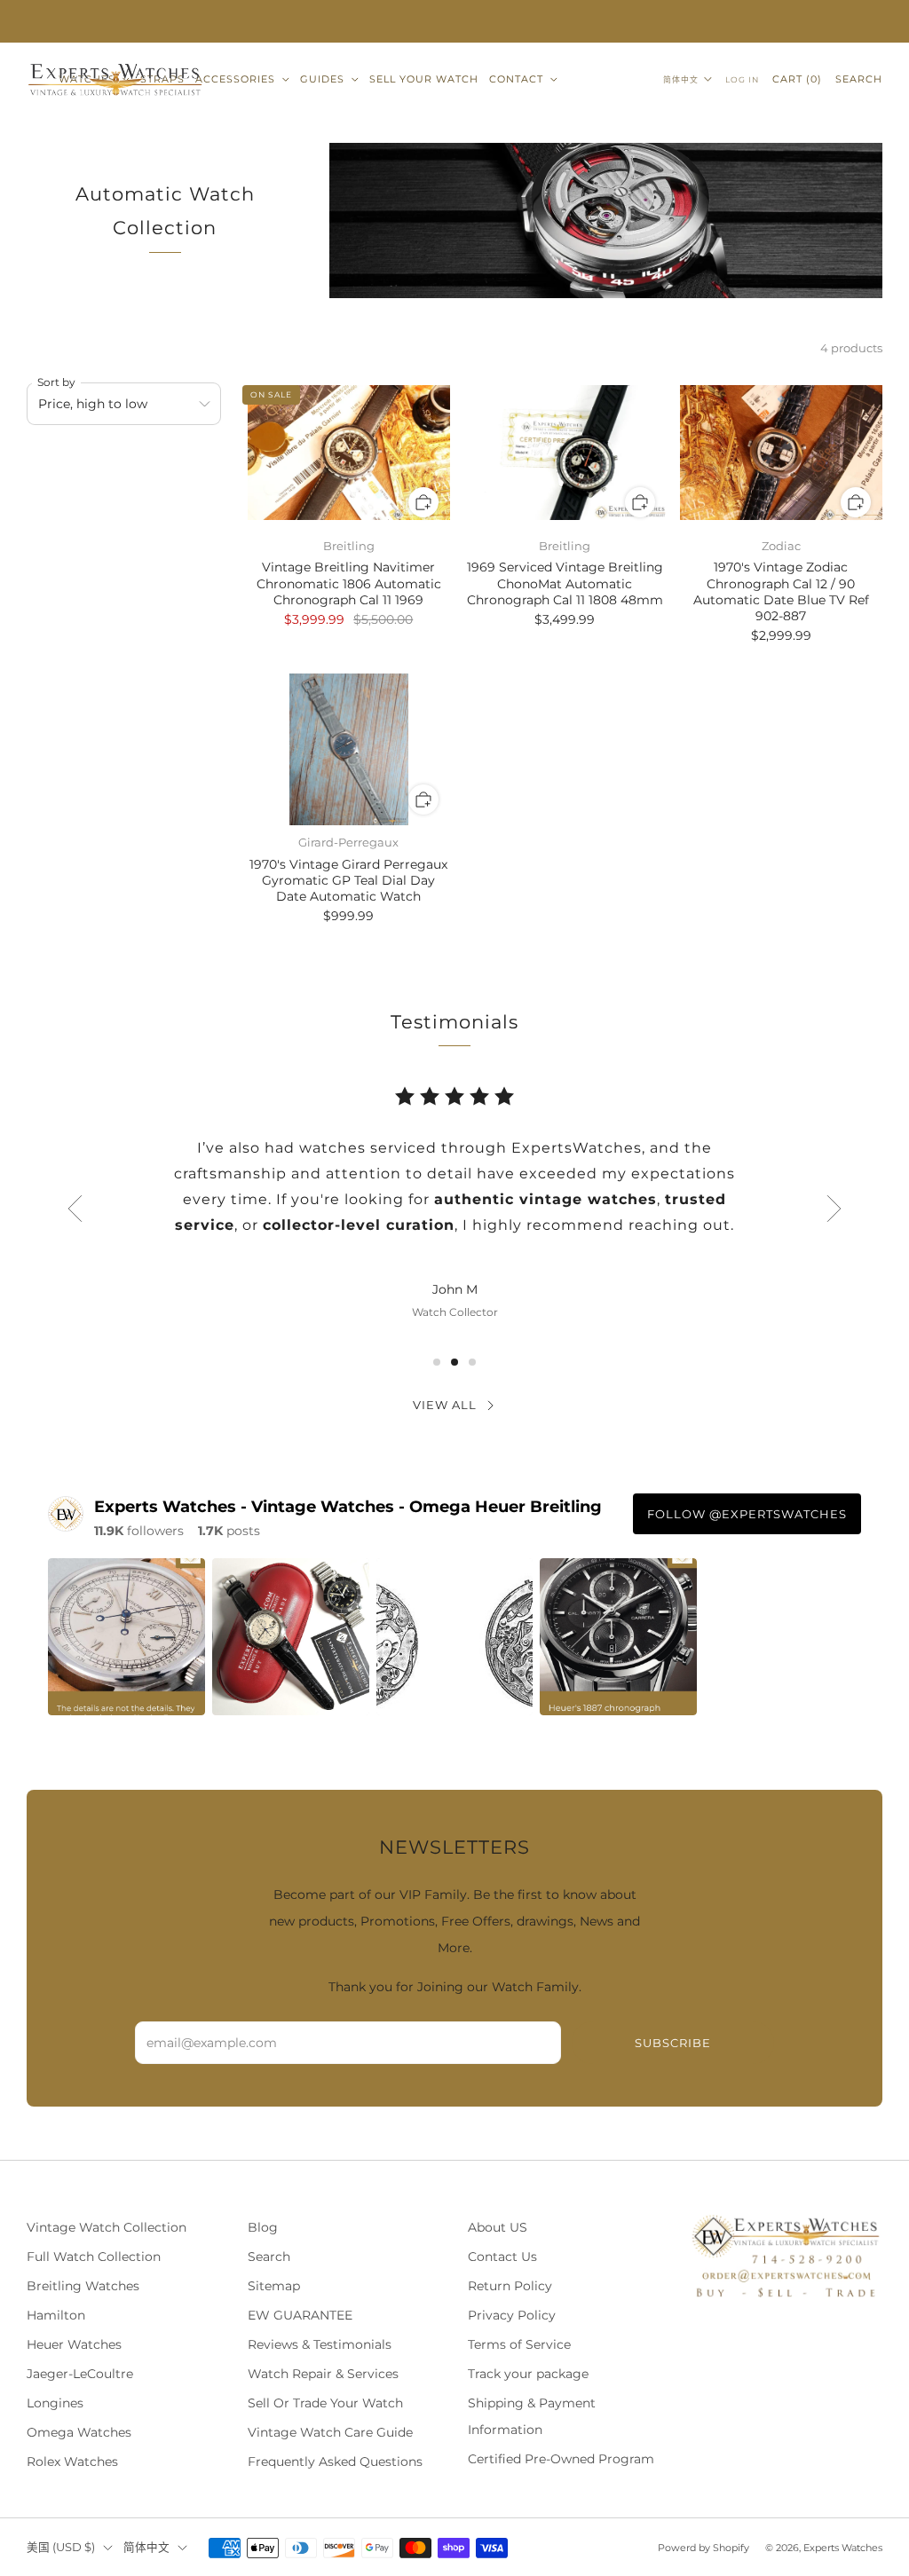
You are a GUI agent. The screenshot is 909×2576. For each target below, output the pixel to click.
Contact (516, 79)
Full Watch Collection (94, 2257)
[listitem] (454, 21)
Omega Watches (79, 2432)
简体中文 (681, 79)
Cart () (797, 79)
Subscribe (673, 2043)
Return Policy (510, 2286)
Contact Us (502, 2257)
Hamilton (56, 2315)
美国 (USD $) (61, 2547)
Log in (742, 79)
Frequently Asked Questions (335, 2462)
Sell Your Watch (424, 79)
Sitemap (274, 2286)
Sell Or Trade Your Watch (325, 2403)
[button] (437, 1362)
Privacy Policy (512, 2315)
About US (498, 2227)
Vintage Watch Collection (107, 2227)
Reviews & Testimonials (320, 2344)
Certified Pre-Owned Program (561, 2459)
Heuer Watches (74, 2344)
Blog (263, 2227)
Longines (55, 2403)
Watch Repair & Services (323, 2374)
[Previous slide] (75, 1209)
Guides (322, 79)
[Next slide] (834, 1209)
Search (859, 79)
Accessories (235, 79)
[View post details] (126, 1637)
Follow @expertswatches (747, 1514)
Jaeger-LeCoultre (80, 2374)
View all (445, 1405)
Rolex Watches (72, 2462)
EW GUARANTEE (300, 2315)
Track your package (528, 2374)
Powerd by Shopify (703, 2548)
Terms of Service (519, 2344)
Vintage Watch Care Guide (330, 2432)
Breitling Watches (83, 2286)
